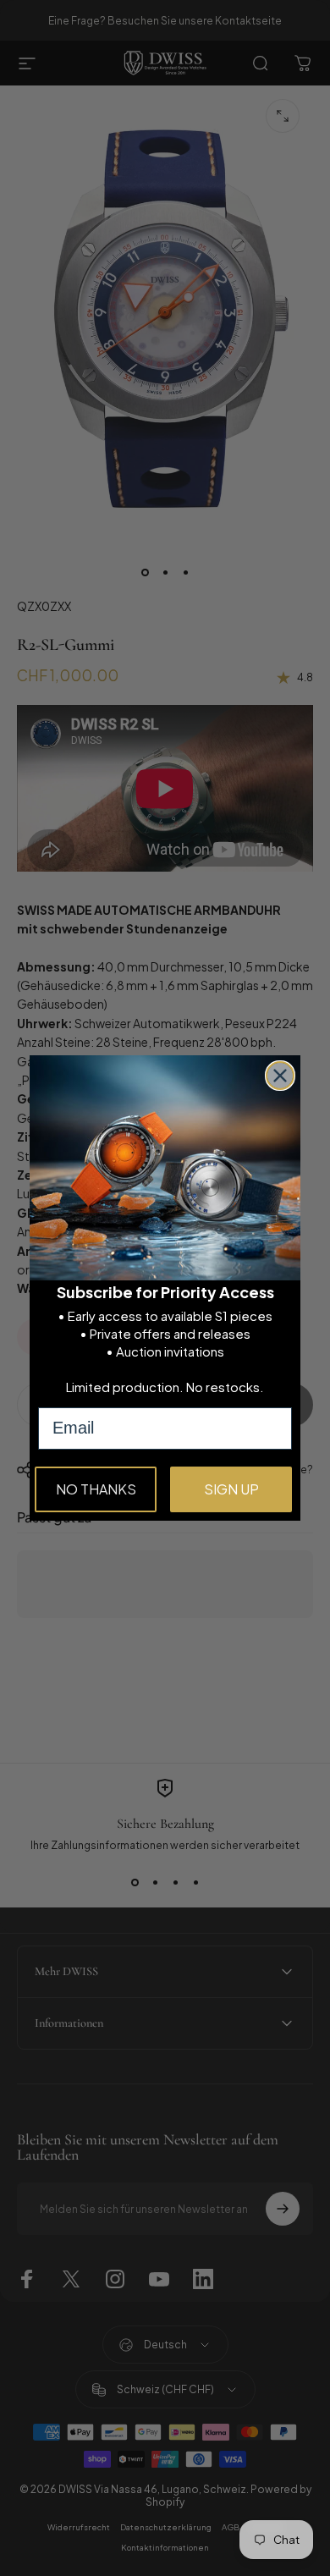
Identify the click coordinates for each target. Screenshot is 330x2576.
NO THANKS (96, 1489)
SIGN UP (231, 1489)
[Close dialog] (280, 1076)
